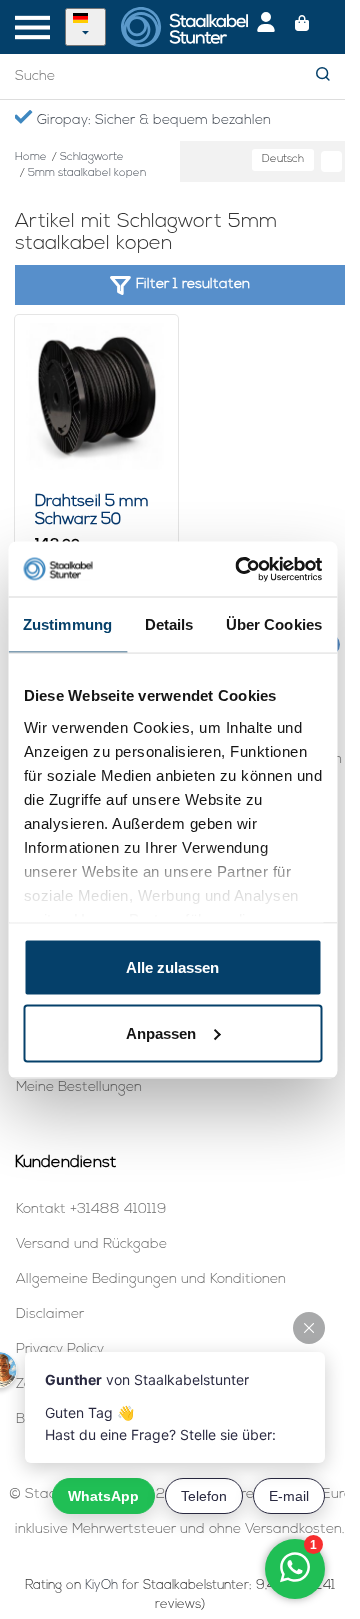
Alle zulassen (172, 967)
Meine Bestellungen (79, 1087)
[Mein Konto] (266, 27)
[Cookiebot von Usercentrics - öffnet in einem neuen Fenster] (241, 569)
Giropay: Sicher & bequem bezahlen (151, 120)
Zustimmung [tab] (67, 624)
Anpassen (161, 1032)
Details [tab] (169, 624)
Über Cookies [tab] (274, 624)
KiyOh (101, 1585)
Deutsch (283, 159)
